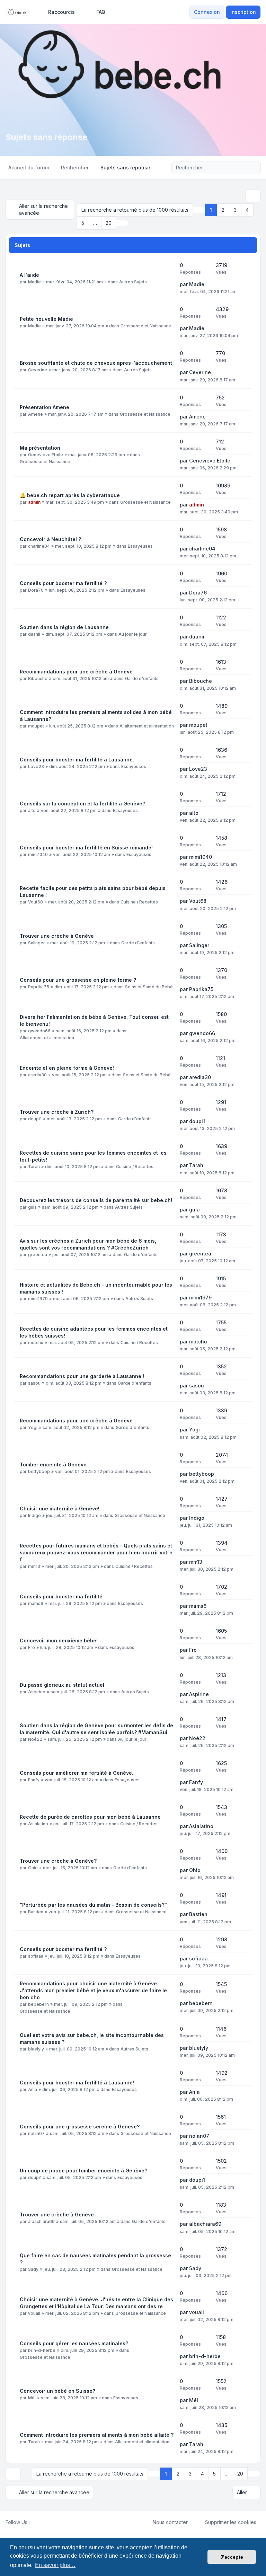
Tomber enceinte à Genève (53, 1465)
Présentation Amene (45, 407)
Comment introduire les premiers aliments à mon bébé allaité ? (97, 2435)
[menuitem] (58, 12)
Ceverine (38, 370)
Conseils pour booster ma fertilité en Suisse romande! (86, 848)
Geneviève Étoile (46, 455)
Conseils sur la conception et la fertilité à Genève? (82, 804)
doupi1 (35, 1119)
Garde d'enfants (142, 678)
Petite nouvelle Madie (46, 319)
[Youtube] (45, 2522)
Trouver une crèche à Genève (57, 936)
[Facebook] (34, 2522)
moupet (36, 726)
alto (32, 810)
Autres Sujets (133, 282)
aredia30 (37, 1075)
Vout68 (36, 902)
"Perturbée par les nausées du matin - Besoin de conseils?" (93, 1905)
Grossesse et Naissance (146, 326)
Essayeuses (140, 546)
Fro (32, 1647)
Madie (34, 282)
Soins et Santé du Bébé (149, 987)
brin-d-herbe (42, 2350)
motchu (36, 1343)
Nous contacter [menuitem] (170, 2522)
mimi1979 (38, 1299)
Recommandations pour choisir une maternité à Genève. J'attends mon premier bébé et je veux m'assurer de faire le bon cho (93, 1990)
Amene (36, 414)
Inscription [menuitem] (243, 12)
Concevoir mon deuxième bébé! (59, 1640)
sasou (34, 1383)
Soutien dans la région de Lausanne (64, 627)
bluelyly (36, 2049)
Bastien (36, 1912)
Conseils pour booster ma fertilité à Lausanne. (77, 760)
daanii (34, 634)
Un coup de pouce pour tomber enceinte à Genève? (83, 2171)
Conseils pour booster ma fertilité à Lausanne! (77, 2083)
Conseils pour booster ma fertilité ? (63, 583)
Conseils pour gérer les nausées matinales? (74, 2343)
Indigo (34, 1515)
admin (34, 502)
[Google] (51, 2522)
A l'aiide (29, 275)
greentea (38, 1255)
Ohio (33, 1868)
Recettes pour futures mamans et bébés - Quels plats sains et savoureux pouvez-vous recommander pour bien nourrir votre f (96, 1552)
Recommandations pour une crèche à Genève (76, 672)
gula (32, 1207)
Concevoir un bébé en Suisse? (57, 2391)
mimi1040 (38, 854)
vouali (34, 2313)
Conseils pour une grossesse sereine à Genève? (80, 2127)
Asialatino (38, 1824)
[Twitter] (39, 2522)
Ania (33, 2089)
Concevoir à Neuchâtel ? (50, 539)
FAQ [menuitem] (101, 12)
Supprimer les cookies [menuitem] (231, 2522)
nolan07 (36, 2133)
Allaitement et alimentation (147, 726)
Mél (32, 2398)
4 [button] (247, 210)
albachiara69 (41, 2221)
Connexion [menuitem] (207, 12)
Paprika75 (39, 987)
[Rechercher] (241, 168)
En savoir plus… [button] (55, 2565)
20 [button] (109, 223)
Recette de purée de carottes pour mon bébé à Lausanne (90, 1817)
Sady (33, 2269)
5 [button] (83, 223)
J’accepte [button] (232, 2557)
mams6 (36, 1603)
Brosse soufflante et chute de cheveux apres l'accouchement (96, 363)
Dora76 (36, 590)
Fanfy (34, 1780)
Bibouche (38, 678)
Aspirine (37, 1692)
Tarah (34, 1167)
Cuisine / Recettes (139, 902)
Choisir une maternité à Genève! (60, 1508)
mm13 (34, 1566)
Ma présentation (40, 448)
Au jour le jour (133, 634)
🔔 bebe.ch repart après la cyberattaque (70, 495)
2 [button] (223, 210)
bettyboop (39, 1471)
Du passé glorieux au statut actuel (62, 1685)
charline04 (39, 546)
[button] (122, 223)
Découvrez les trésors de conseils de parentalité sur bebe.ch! (96, 1200)
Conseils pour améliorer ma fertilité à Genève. (77, 1773)
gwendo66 (39, 1031)
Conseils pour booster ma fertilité (61, 1596)
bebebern (38, 2004)
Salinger (37, 943)
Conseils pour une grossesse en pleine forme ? (78, 980)
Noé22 (35, 1739)
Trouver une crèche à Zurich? (57, 1112)
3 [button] (235, 210)
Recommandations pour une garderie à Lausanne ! (82, 1376)
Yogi (33, 1427)
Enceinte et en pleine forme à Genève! (67, 1068)
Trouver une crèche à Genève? (58, 1861)
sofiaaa (36, 1956)
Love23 (36, 766)
